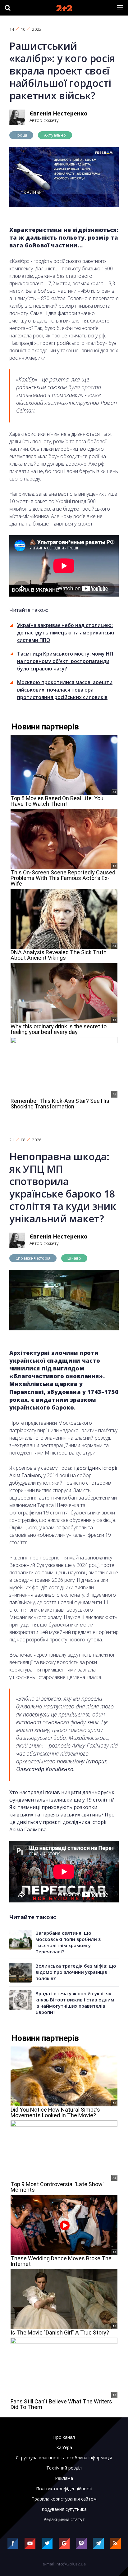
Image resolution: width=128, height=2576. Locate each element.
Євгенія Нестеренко (59, 113)
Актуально (55, 135)
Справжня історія (33, 1258)
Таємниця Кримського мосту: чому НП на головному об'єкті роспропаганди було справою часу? (65, 661)
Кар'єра (64, 2447)
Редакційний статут (64, 2520)
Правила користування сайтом (64, 2499)
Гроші (21, 135)
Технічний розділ (64, 2468)
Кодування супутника (64, 2509)
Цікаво (74, 1258)
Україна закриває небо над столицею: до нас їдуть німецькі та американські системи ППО (66, 633)
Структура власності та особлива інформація (64, 2458)
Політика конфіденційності (64, 2489)
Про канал (64, 2437)
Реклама (64, 2478)
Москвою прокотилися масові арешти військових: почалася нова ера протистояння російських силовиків (65, 690)
